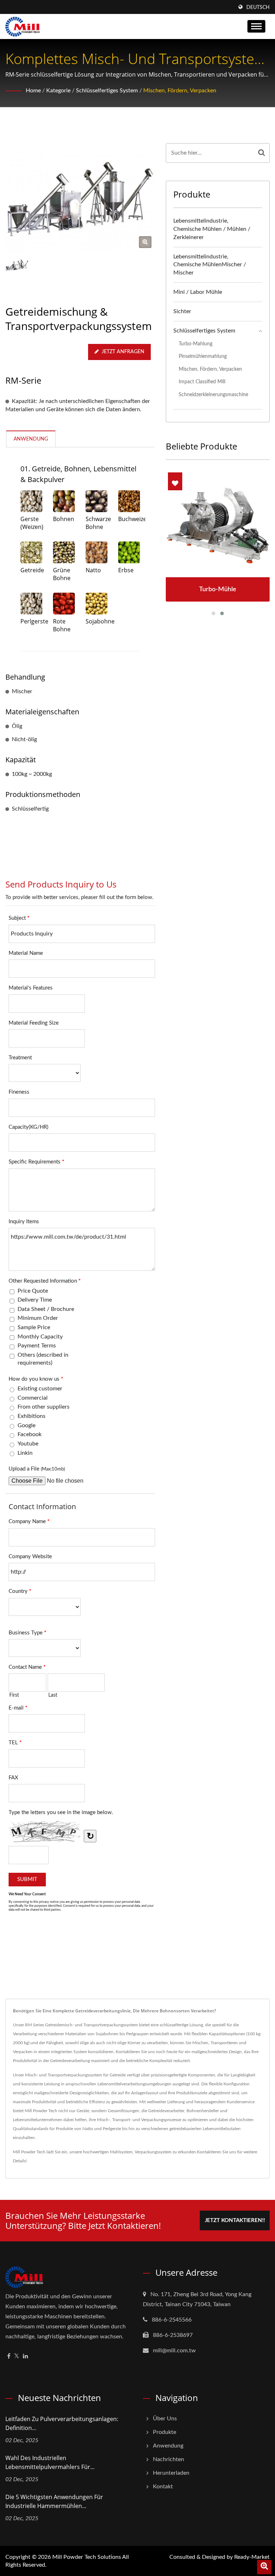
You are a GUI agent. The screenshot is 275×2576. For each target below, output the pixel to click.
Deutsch (258, 8)
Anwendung (168, 2446)
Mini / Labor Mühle (198, 292)
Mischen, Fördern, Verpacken (180, 91)
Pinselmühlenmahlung (203, 356)
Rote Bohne (62, 625)
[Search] (262, 153)
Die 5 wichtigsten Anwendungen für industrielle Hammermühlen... (54, 2501)
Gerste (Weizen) (31, 523)
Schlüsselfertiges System (107, 91)
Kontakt (163, 2487)
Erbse (126, 570)
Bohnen (64, 519)
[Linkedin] (25, 2356)
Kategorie (58, 91)
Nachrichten (168, 2459)
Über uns (165, 2419)
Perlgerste (31, 621)
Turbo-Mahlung (196, 344)
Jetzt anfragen (123, 352)
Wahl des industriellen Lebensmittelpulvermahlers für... (50, 2462)
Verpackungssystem (153, 2152)
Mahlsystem (121, 2152)
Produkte (165, 2432)
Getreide (31, 570)
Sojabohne (97, 621)
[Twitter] (17, 2356)
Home (33, 91)
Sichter (182, 311)
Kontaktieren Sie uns (216, 2152)
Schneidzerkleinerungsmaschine (213, 395)
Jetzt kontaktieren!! (235, 2220)
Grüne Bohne (62, 574)
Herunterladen (171, 2473)
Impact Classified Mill (202, 382)
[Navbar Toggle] (256, 26)
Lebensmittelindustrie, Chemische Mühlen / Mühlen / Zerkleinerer (212, 229)
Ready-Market (252, 2557)
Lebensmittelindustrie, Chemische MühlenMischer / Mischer (210, 265)
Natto (93, 570)
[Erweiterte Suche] (264, 2567)
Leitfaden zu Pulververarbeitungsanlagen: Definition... (62, 2423)
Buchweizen (129, 519)
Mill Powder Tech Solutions (87, 2557)
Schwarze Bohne (97, 523)
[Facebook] (9, 2356)
